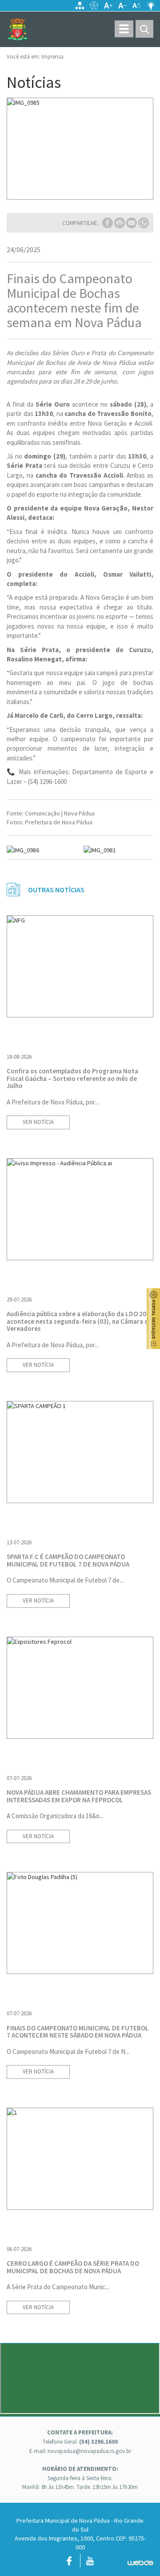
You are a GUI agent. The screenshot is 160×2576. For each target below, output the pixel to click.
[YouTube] (90, 2563)
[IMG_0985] (80, 149)
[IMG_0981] (119, 850)
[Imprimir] (120, 222)
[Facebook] (69, 2563)
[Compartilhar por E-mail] (132, 222)
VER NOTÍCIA (38, 1122)
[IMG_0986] (42, 850)
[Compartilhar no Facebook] (108, 222)
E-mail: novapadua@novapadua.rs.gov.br (80, 2451)
